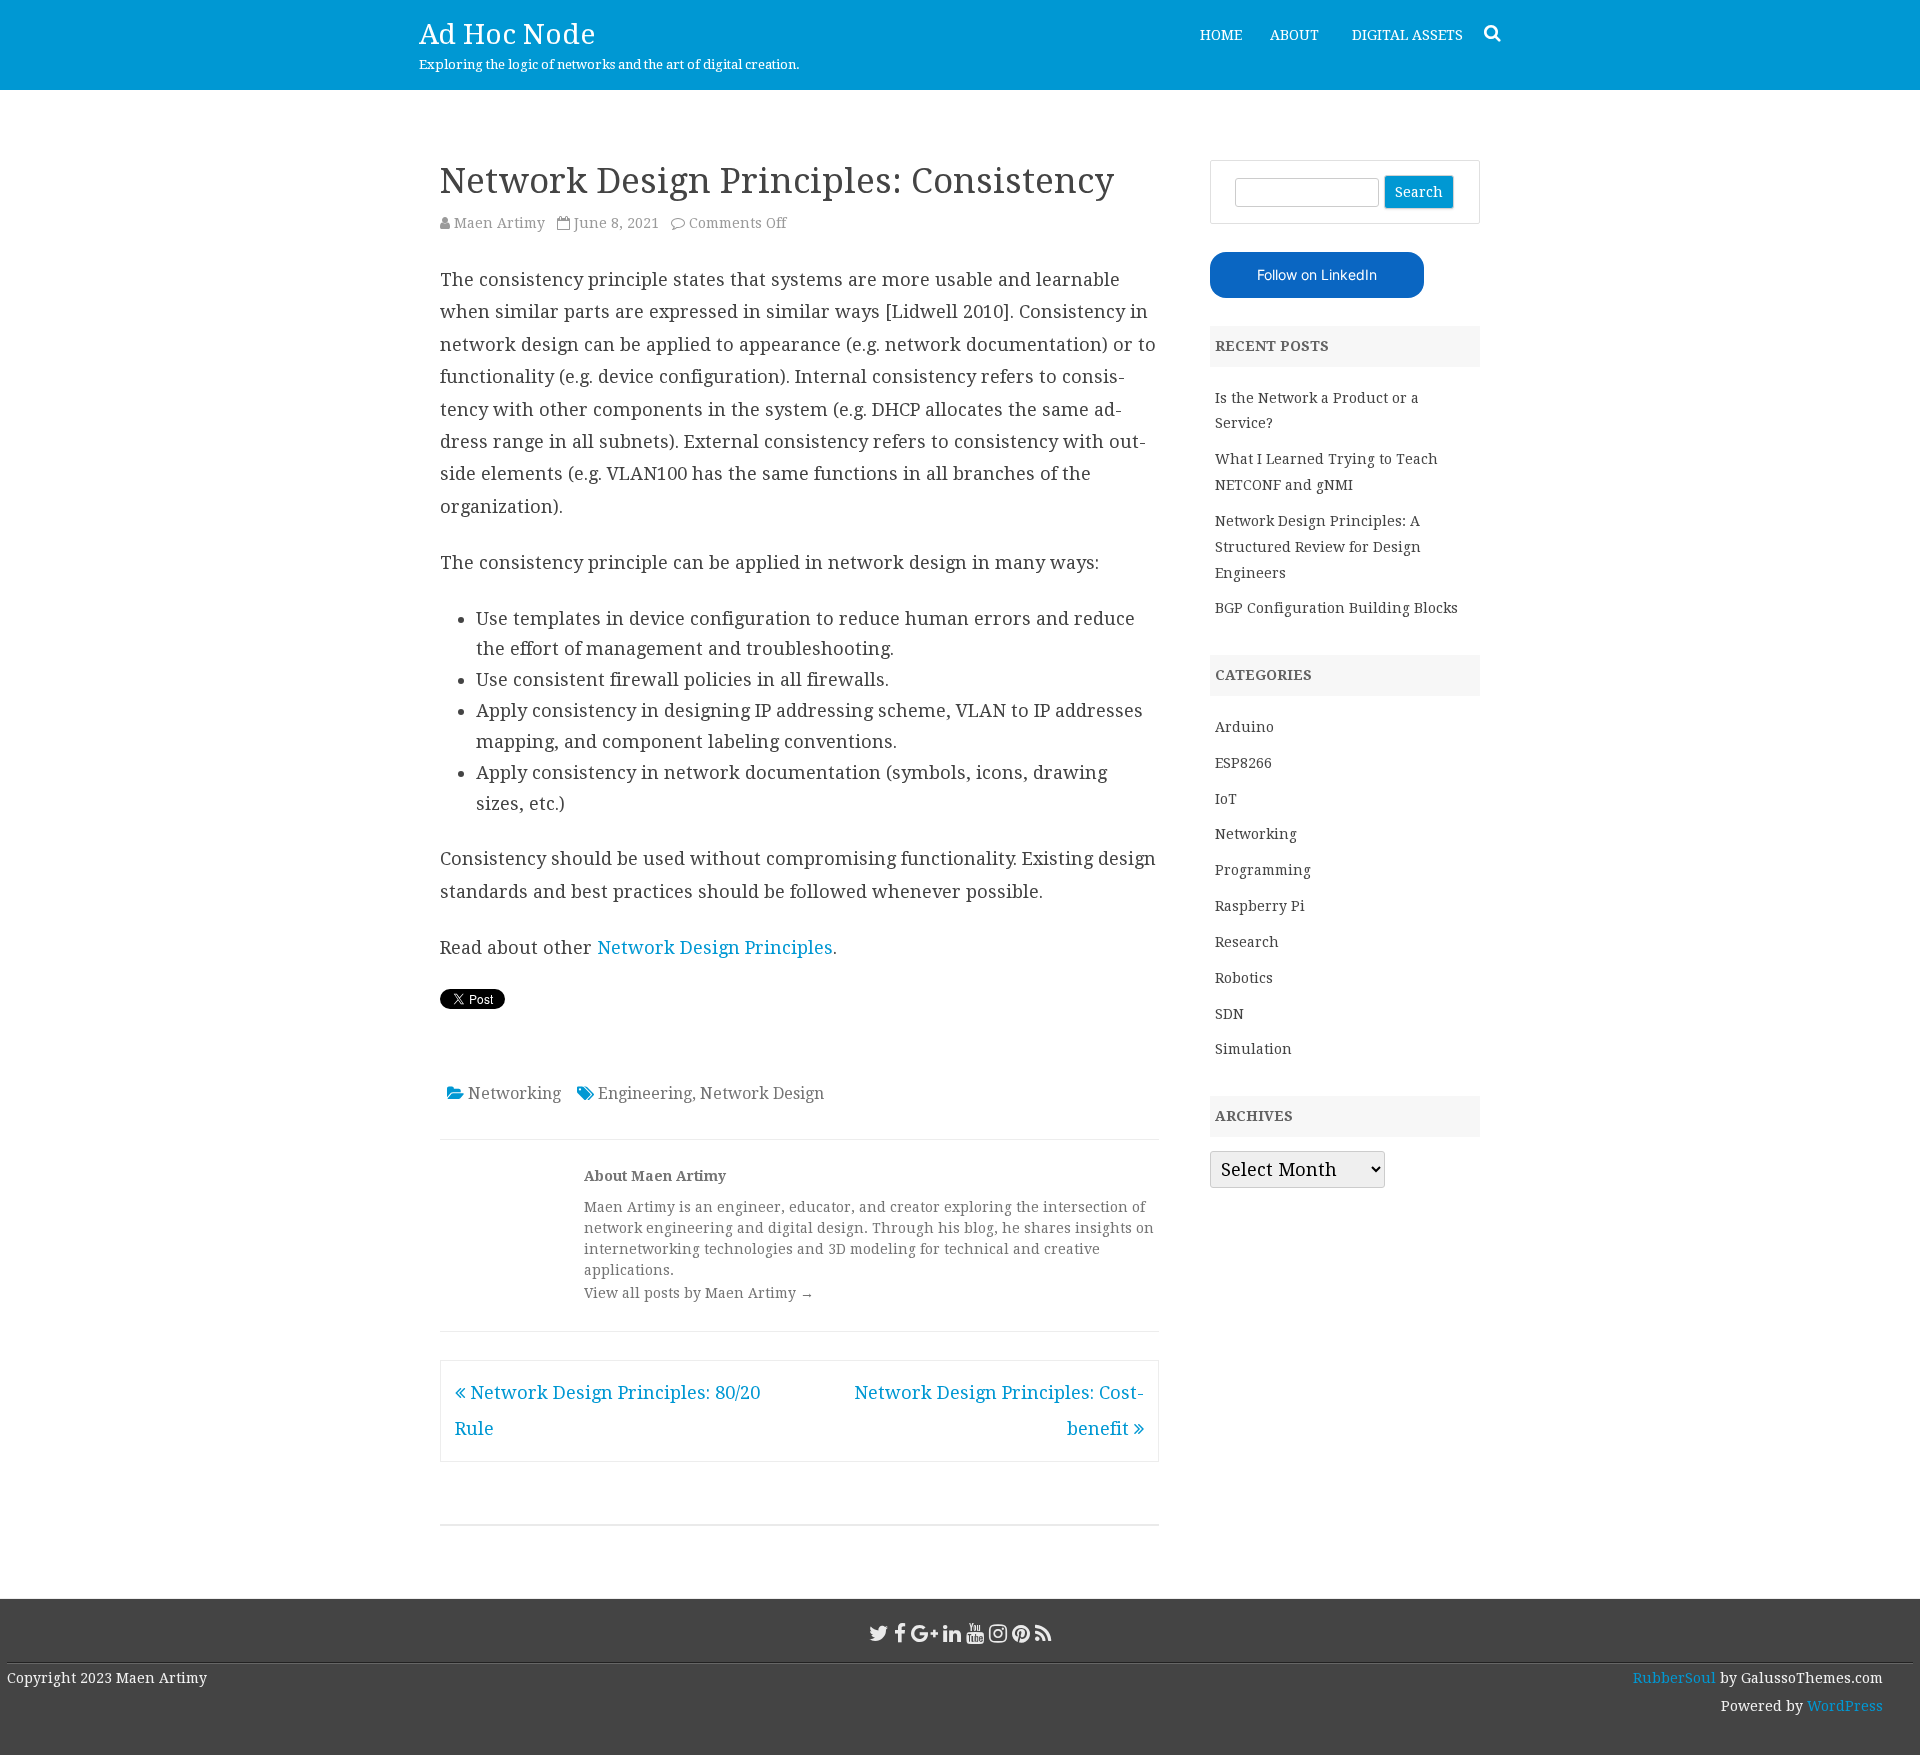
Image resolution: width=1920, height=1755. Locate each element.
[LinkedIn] (952, 1633)
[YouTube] (975, 1633)
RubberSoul (1674, 1678)
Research (1247, 942)
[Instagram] (998, 1633)
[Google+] (924, 1633)
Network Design (762, 1093)
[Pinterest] (1021, 1633)
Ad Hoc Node (507, 34)
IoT (1226, 799)
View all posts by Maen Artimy (699, 1293)
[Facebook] (900, 1633)
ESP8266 (1243, 763)
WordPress (1843, 1706)
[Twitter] (879, 1633)
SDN (1229, 1014)
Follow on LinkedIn (1317, 274)
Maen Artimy (499, 223)
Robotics (1244, 978)
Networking (514, 1093)
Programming (1263, 870)
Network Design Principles (715, 947)
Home (1221, 35)
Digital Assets (1407, 35)
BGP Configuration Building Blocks (1336, 608)
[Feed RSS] (1043, 1633)
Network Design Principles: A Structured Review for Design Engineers (1318, 547)
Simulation (1253, 1049)
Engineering (645, 1093)
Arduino (1244, 727)
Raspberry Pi (1260, 906)
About (1294, 35)
